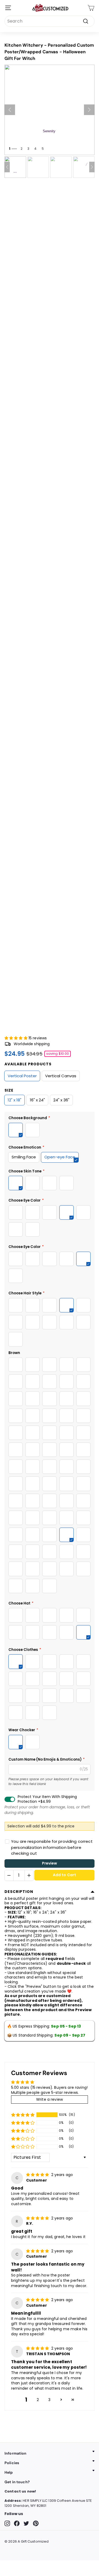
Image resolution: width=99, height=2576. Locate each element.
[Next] (89, 110)
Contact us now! (20, 2491)
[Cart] (91, 8)
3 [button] (49, 2400)
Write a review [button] (49, 2099)
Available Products (28, 1064)
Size (9, 1090)
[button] (16, 1038)
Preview (50, 1863)
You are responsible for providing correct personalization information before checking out (52, 1847)
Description (19, 1892)
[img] (38, 2175)
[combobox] (49, 21)
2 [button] (38, 2400)
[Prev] (10, 110)
